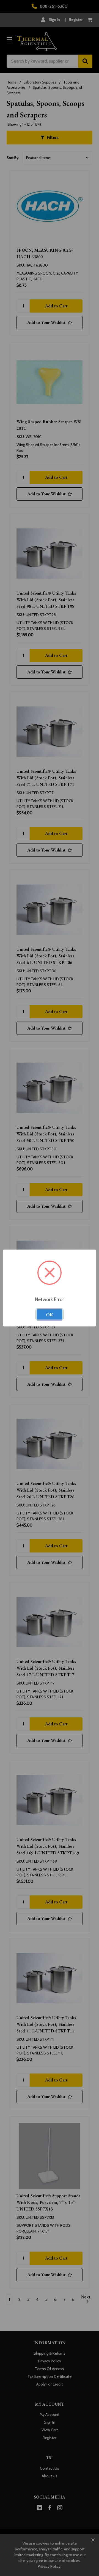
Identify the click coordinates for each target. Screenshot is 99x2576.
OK (50, 1315)
